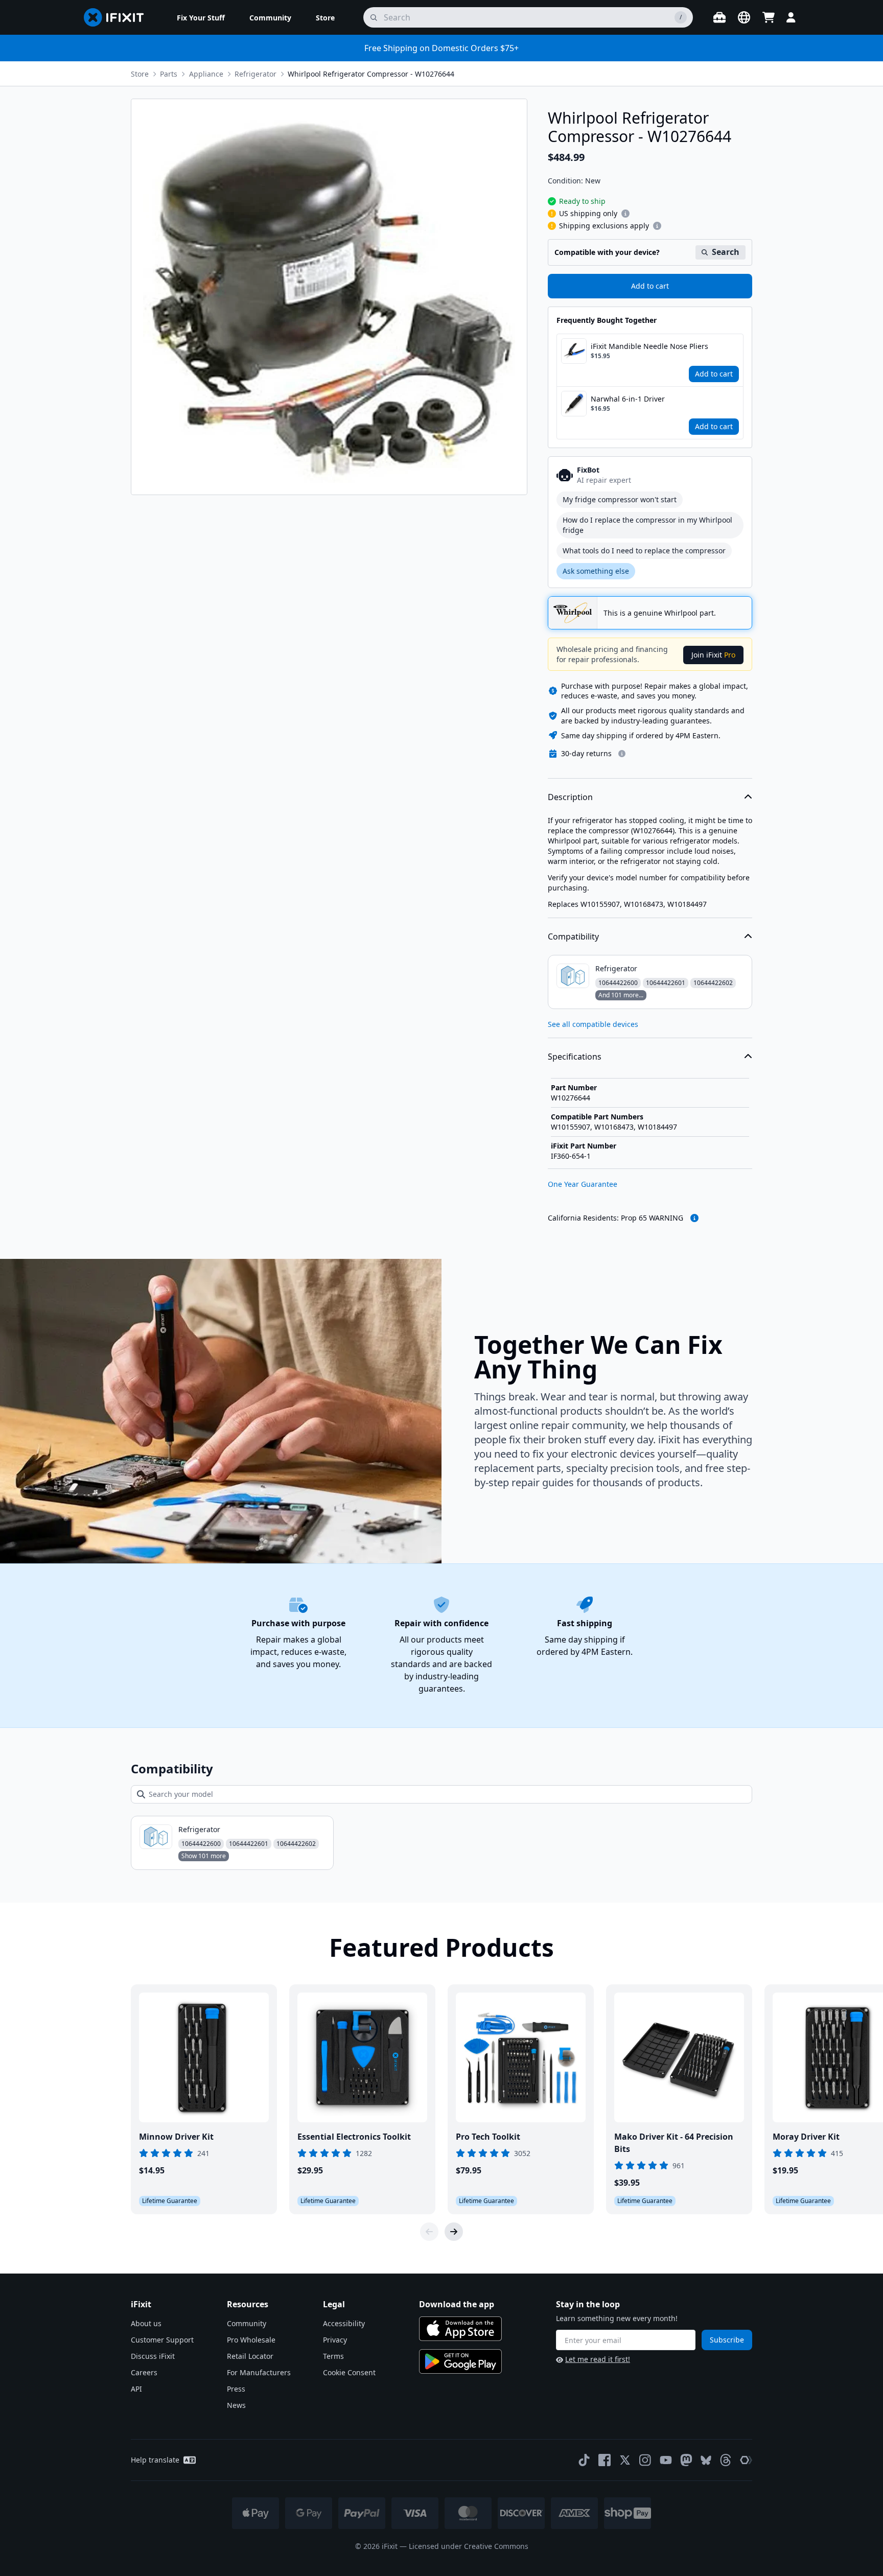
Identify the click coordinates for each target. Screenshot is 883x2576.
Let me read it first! (598, 2359)
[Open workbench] (719, 17)
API (136, 2389)
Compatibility (573, 936)
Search (726, 252)
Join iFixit (713, 655)
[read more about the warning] (694, 1218)
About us (146, 2323)
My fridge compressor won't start (620, 499)
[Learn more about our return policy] (622, 754)
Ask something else (596, 571)
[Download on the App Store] (460, 2329)
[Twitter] (625, 2460)
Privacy (335, 2340)
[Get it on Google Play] (460, 2361)
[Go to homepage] (118, 17)
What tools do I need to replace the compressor (644, 551)
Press (236, 2389)
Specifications (575, 1057)
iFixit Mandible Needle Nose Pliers (649, 346)
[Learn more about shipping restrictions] (625, 214)
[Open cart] (769, 17)
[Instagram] (645, 2460)
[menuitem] (201, 17)
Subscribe (727, 2340)
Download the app (457, 2304)
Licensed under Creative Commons (469, 2546)
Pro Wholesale (251, 2340)
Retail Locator (250, 2356)
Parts (169, 74)
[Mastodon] (686, 2460)
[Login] (791, 17)
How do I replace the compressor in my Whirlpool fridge (647, 525)
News (236, 2405)
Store (140, 74)
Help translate (155, 2460)
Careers (144, 2372)
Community (247, 2323)
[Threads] (726, 2460)
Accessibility (344, 2323)
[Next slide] (454, 2232)
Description (570, 797)
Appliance (206, 74)
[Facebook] (605, 2460)
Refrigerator (255, 74)
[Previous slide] (429, 2232)
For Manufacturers (259, 2372)
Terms (333, 2356)
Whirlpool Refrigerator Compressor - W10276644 (371, 74)
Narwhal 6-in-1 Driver (628, 399)
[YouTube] (666, 2460)
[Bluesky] (706, 2460)
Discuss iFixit (153, 2356)
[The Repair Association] (746, 2460)
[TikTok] (584, 2460)
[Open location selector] (744, 17)
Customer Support (162, 2340)
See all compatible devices (593, 1024)
